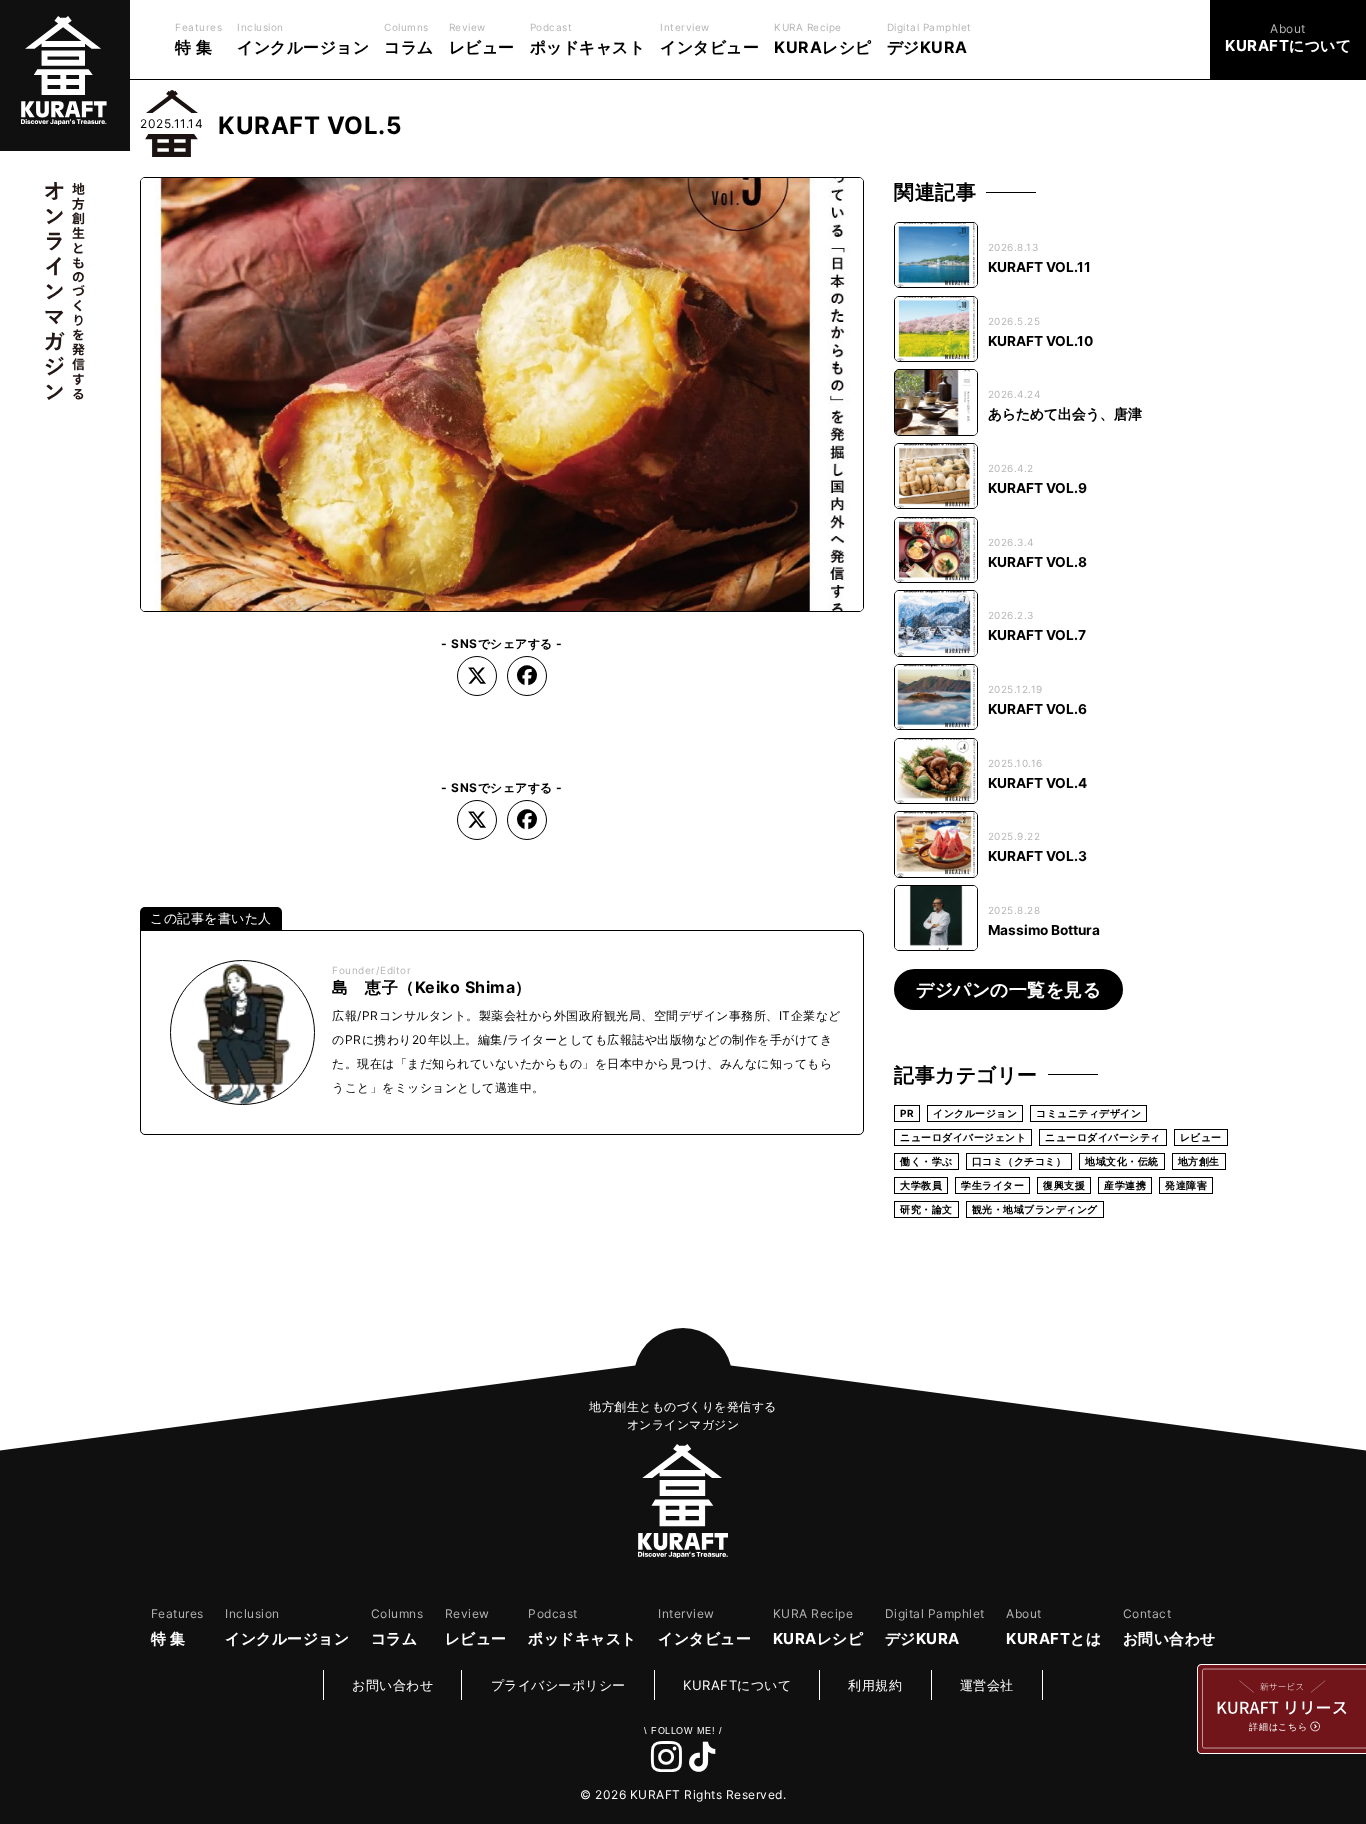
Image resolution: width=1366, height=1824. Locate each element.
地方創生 (1199, 1161)
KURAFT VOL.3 (1037, 856)
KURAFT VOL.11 (1039, 267)
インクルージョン (975, 1113)
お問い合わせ (392, 1685)
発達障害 (1186, 1185)
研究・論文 (926, 1209)
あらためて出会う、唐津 (1065, 414)
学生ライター (992, 1185)
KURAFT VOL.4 (1037, 783)
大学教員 (921, 1185)
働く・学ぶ (926, 1161)
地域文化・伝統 (1122, 1161)
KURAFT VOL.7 (1037, 635)
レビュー (1201, 1137)
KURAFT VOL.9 (1037, 488)
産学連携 (1125, 1185)
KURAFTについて (737, 1685)
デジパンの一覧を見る (1008, 989)
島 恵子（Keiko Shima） (432, 987)
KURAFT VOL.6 (1037, 709)
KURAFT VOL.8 (1037, 562)
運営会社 (987, 1685)
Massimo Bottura (1044, 930)
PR (907, 1113)
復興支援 (1064, 1185)
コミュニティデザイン (1088, 1113)
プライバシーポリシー (558, 1685)
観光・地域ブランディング (1035, 1209)
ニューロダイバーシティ (1103, 1137)
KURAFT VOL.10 (1040, 341)
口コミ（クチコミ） (1019, 1161)
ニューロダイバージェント (963, 1137)
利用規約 (875, 1685)
